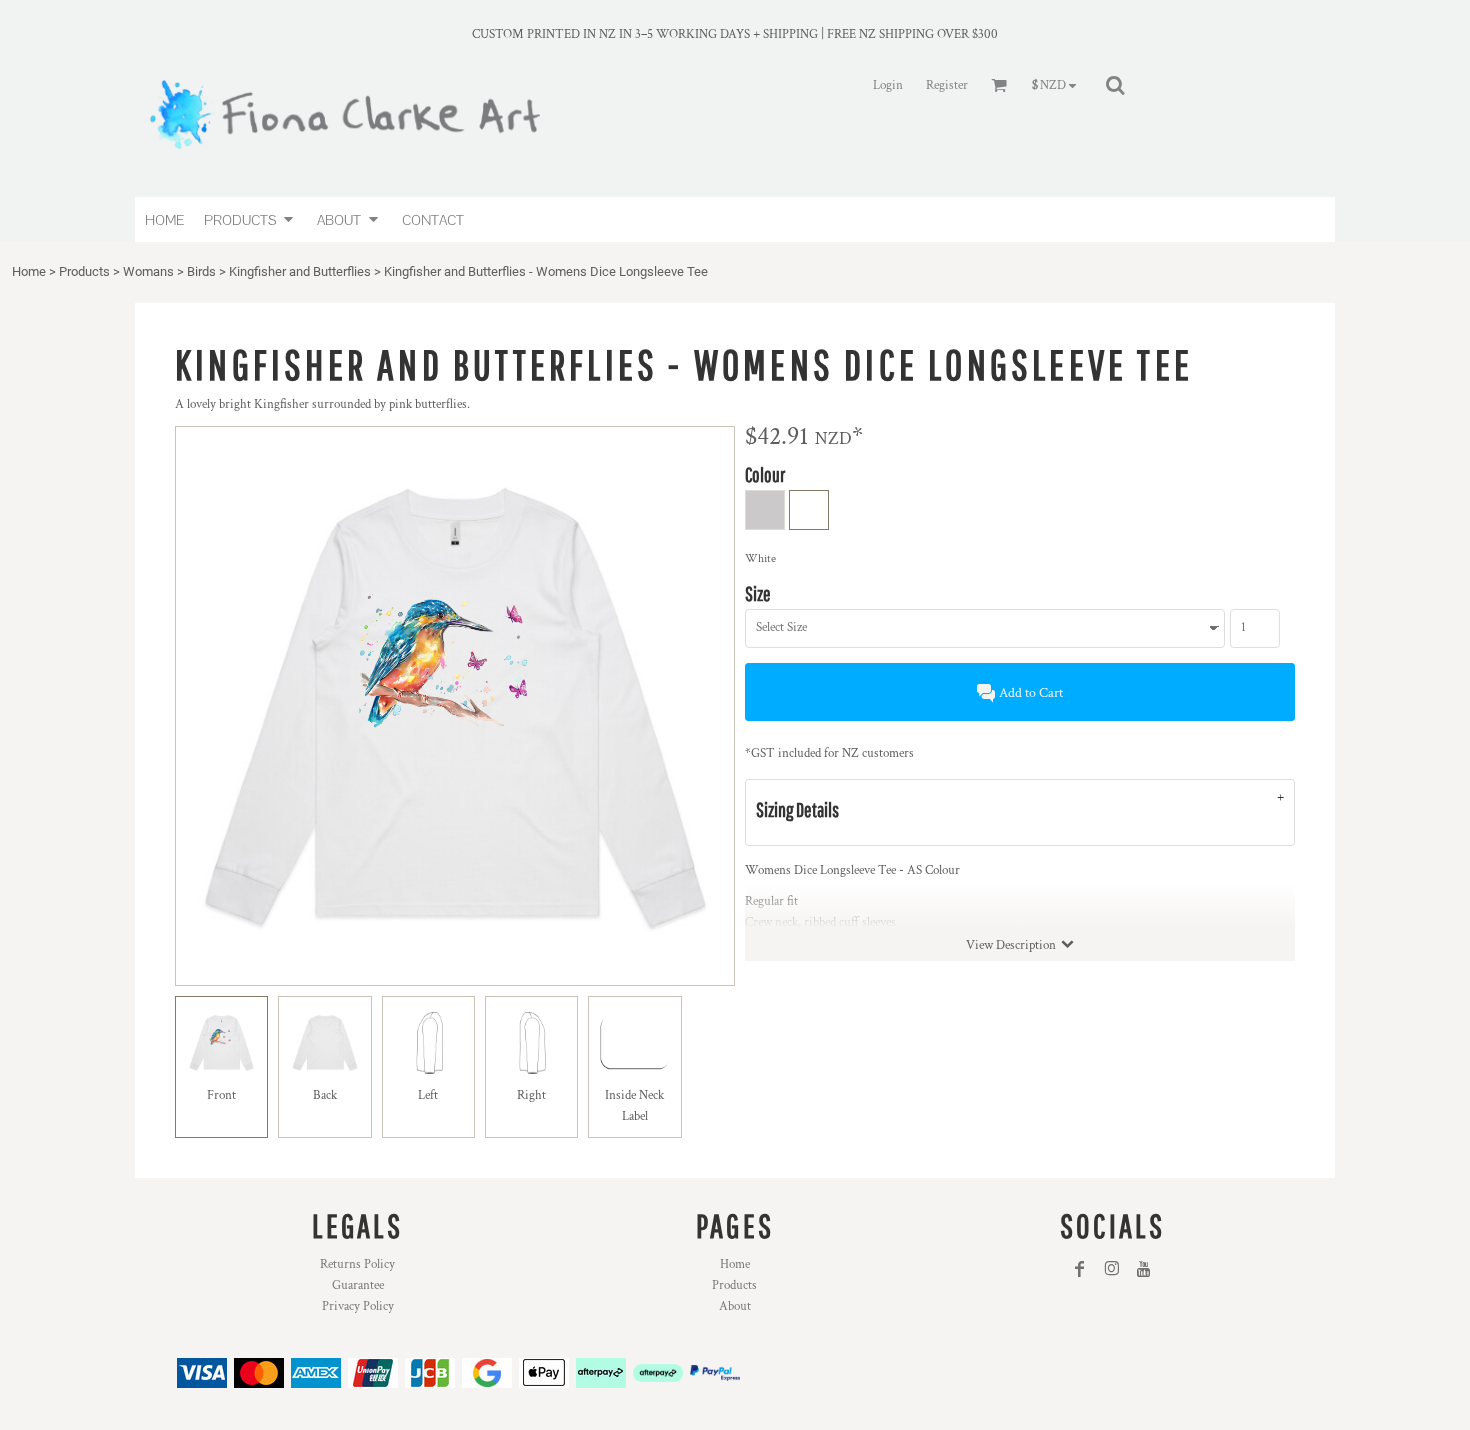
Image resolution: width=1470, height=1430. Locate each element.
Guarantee (358, 1285)
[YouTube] (1144, 1269)
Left (428, 1095)
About (735, 1306)
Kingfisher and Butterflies (300, 271)
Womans (148, 271)
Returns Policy (357, 1264)
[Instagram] (1112, 1269)
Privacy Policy (358, 1306)
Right (531, 1095)
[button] (250, 219)
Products (84, 271)
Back (325, 1095)
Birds (201, 271)
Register (947, 85)
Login (888, 85)
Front (221, 1095)
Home (29, 271)
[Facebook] (1080, 1269)
